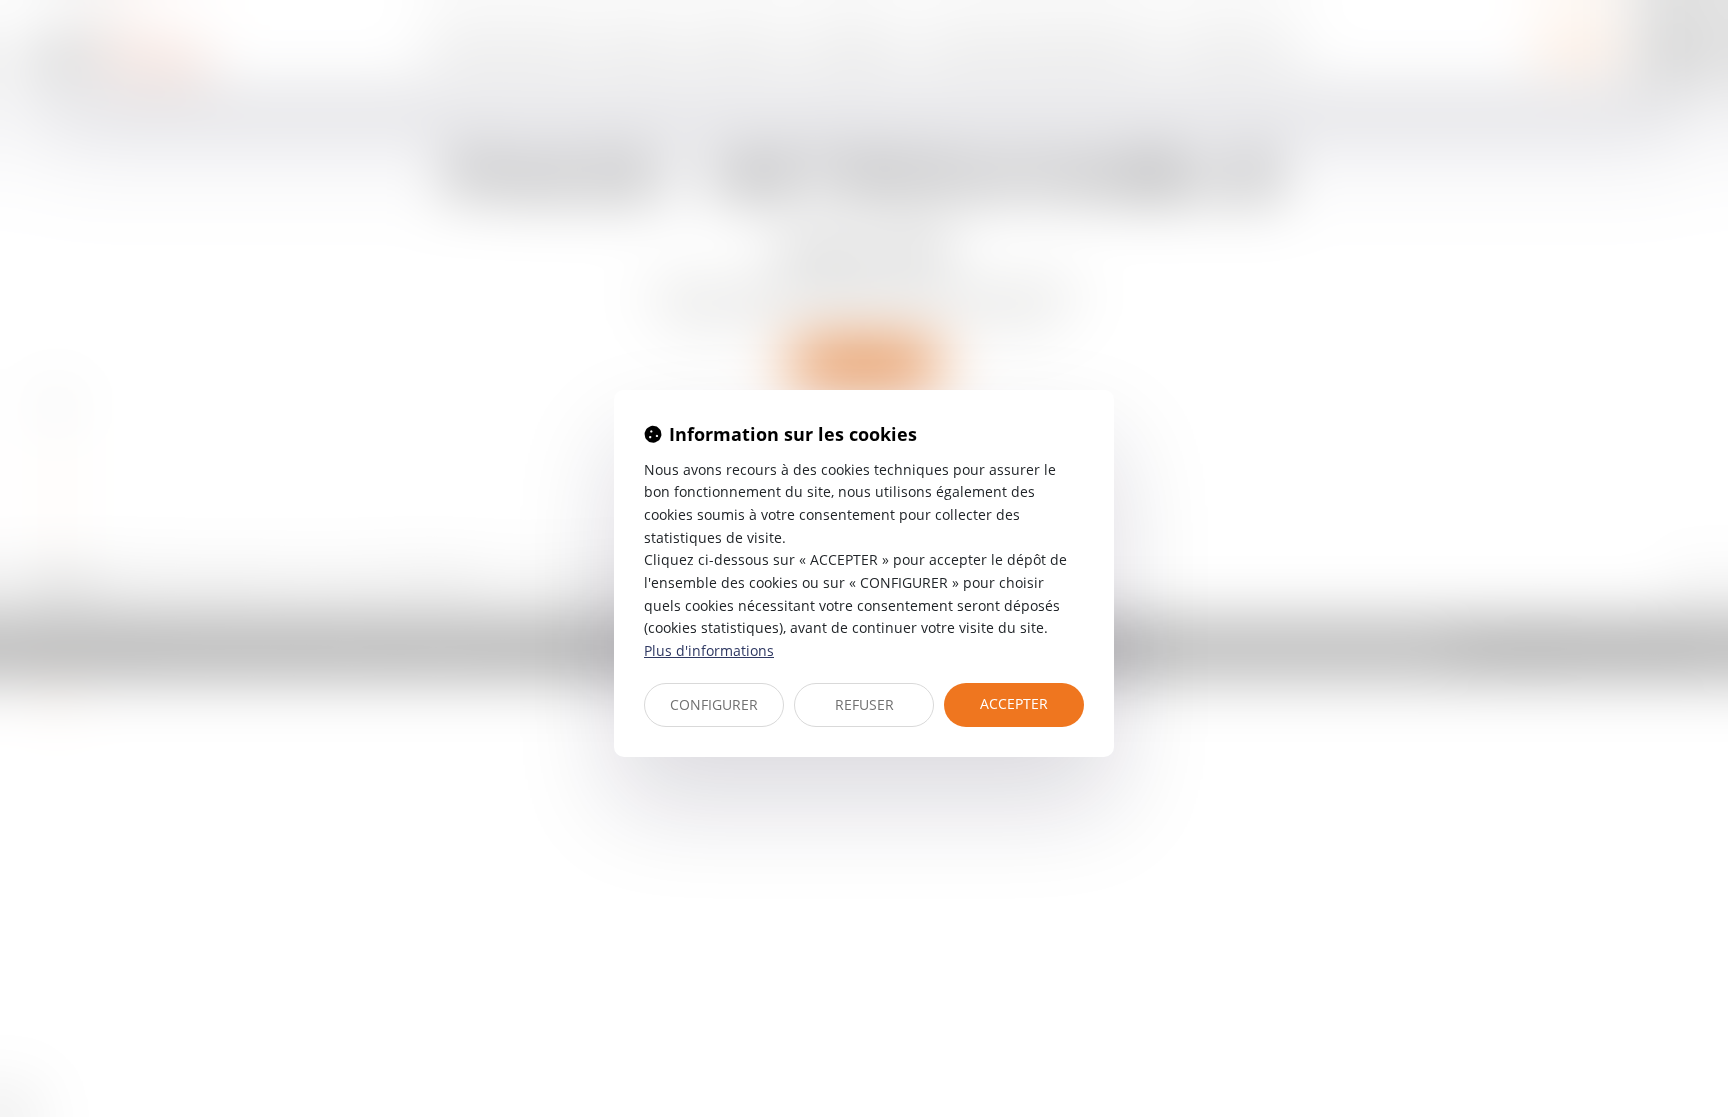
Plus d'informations (709, 650)
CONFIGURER (714, 704)
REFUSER (864, 704)
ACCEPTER (1014, 703)
